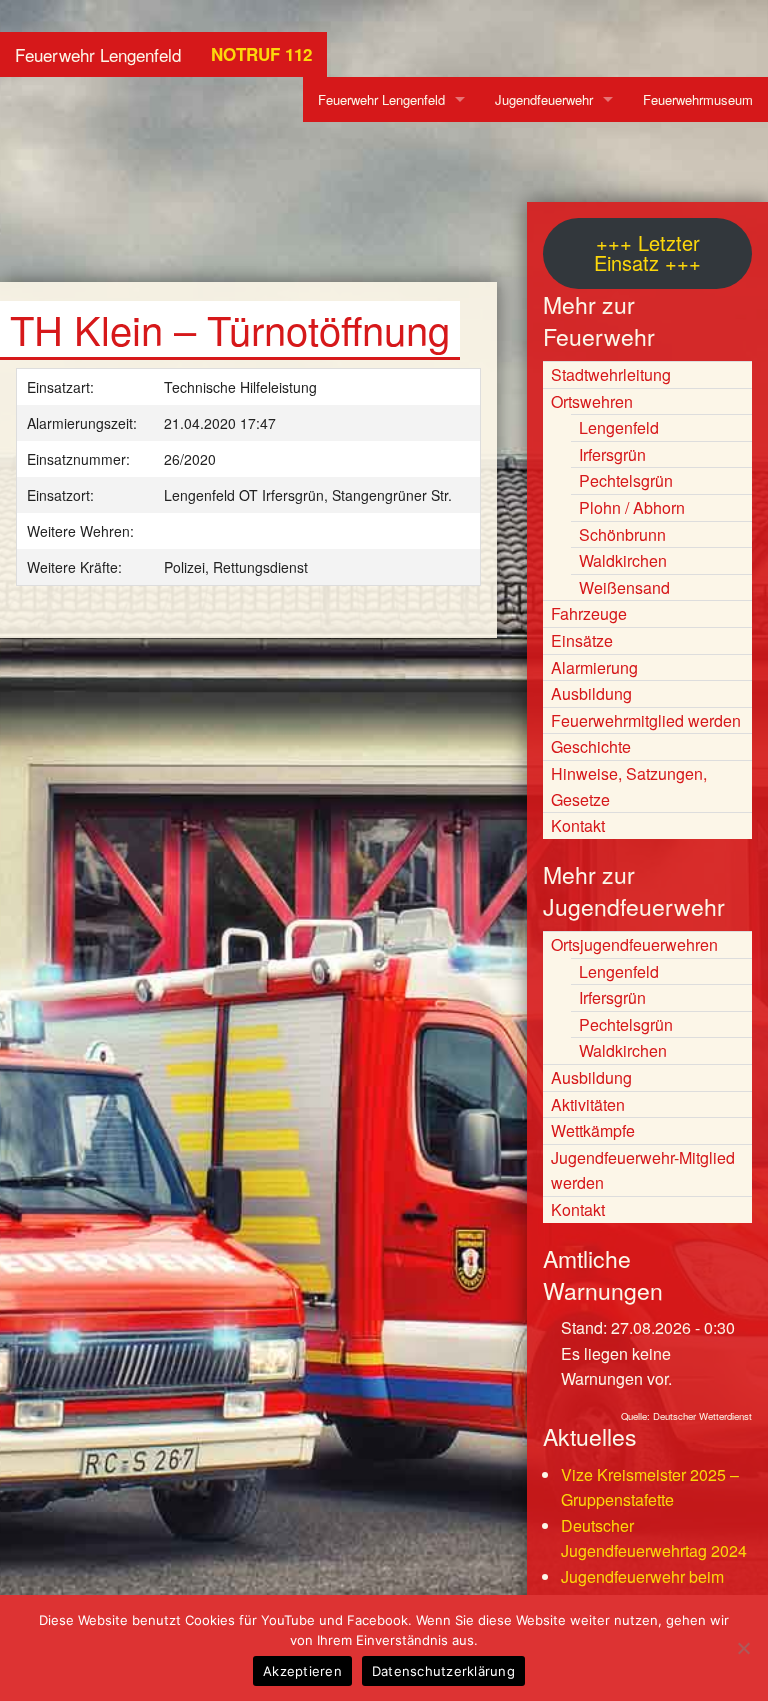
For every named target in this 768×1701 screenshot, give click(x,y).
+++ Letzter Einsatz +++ (647, 252)
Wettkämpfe (593, 1130)
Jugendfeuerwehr (544, 99)
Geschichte (591, 746)
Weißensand (624, 587)
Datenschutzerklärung (443, 1671)
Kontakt (578, 825)
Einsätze (582, 640)
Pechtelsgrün (626, 480)
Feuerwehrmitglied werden (646, 720)
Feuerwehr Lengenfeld (98, 54)
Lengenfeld (619, 427)
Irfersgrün (612, 454)
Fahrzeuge (589, 613)
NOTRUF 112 (261, 54)
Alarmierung (594, 667)
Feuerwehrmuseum (698, 99)
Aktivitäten (588, 1104)
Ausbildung (591, 693)
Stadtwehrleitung (611, 374)
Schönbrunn (622, 534)
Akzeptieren (302, 1671)
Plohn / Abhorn (632, 507)
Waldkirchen (623, 560)
